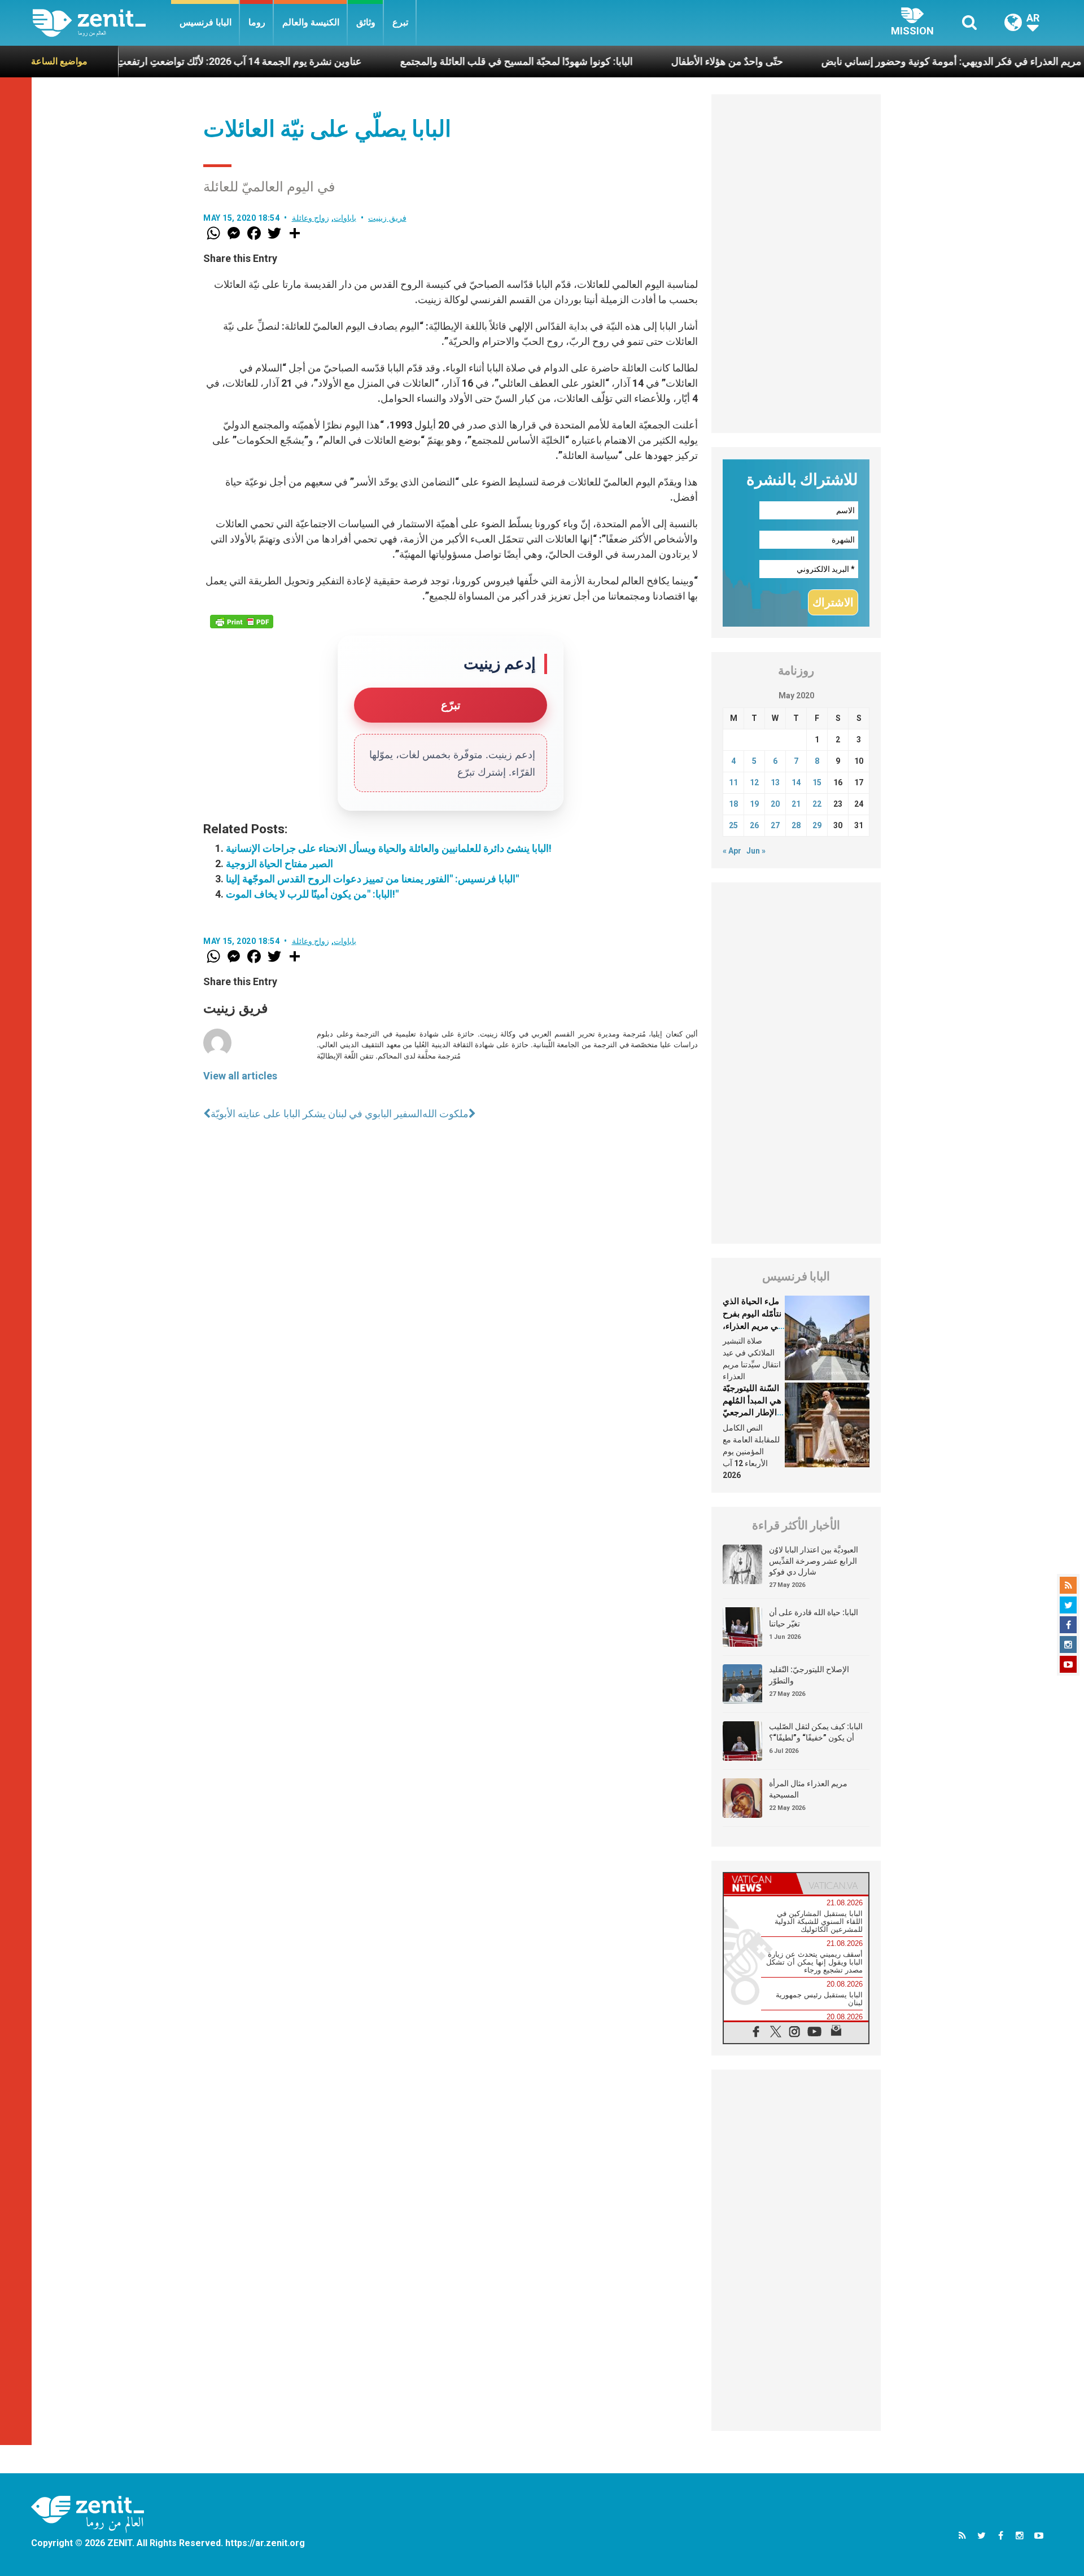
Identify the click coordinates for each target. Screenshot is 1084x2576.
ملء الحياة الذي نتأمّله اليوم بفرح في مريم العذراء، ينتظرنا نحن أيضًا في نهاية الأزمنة (752, 1326)
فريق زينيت (387, 218)
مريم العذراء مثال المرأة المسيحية (808, 1789)
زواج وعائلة (311, 218)
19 (754, 804)
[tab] (760, 1884)
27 (775, 825)
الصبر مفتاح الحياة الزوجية (279, 863)
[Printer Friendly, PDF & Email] (242, 622)
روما (257, 22)
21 (796, 804)
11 (733, 782)
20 (775, 804)
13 (775, 782)
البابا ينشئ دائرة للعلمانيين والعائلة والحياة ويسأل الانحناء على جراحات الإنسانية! (389, 848)
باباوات (345, 218)
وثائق (366, 22)
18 (733, 804)
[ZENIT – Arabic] (102, 23)
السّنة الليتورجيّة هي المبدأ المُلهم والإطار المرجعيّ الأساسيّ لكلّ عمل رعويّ (752, 1412)
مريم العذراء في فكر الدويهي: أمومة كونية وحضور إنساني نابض (878, 61)
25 (733, 825)
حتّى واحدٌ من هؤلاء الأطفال (653, 61)
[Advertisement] (796, 264)
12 (754, 782)
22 (817, 804)
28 (796, 825)
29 (817, 825)
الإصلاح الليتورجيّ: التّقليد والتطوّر (809, 1675)
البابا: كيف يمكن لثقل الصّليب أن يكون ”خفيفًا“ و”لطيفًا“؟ (816, 1732)
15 (817, 782)
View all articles (240, 1076)
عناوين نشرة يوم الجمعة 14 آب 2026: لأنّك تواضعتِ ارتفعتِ (165, 61)
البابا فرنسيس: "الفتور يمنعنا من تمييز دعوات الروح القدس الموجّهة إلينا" (372, 879)
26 (754, 825)
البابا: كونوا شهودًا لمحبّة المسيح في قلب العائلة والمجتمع (443, 61)
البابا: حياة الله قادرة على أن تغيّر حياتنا (814, 1618)
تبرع (400, 22)
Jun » (756, 851)
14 (796, 782)
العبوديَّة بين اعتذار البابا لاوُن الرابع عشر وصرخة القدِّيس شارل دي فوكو (814, 1561)
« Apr (732, 851)
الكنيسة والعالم (311, 22)
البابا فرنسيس (206, 22)
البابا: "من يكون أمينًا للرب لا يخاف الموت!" (312, 894)
